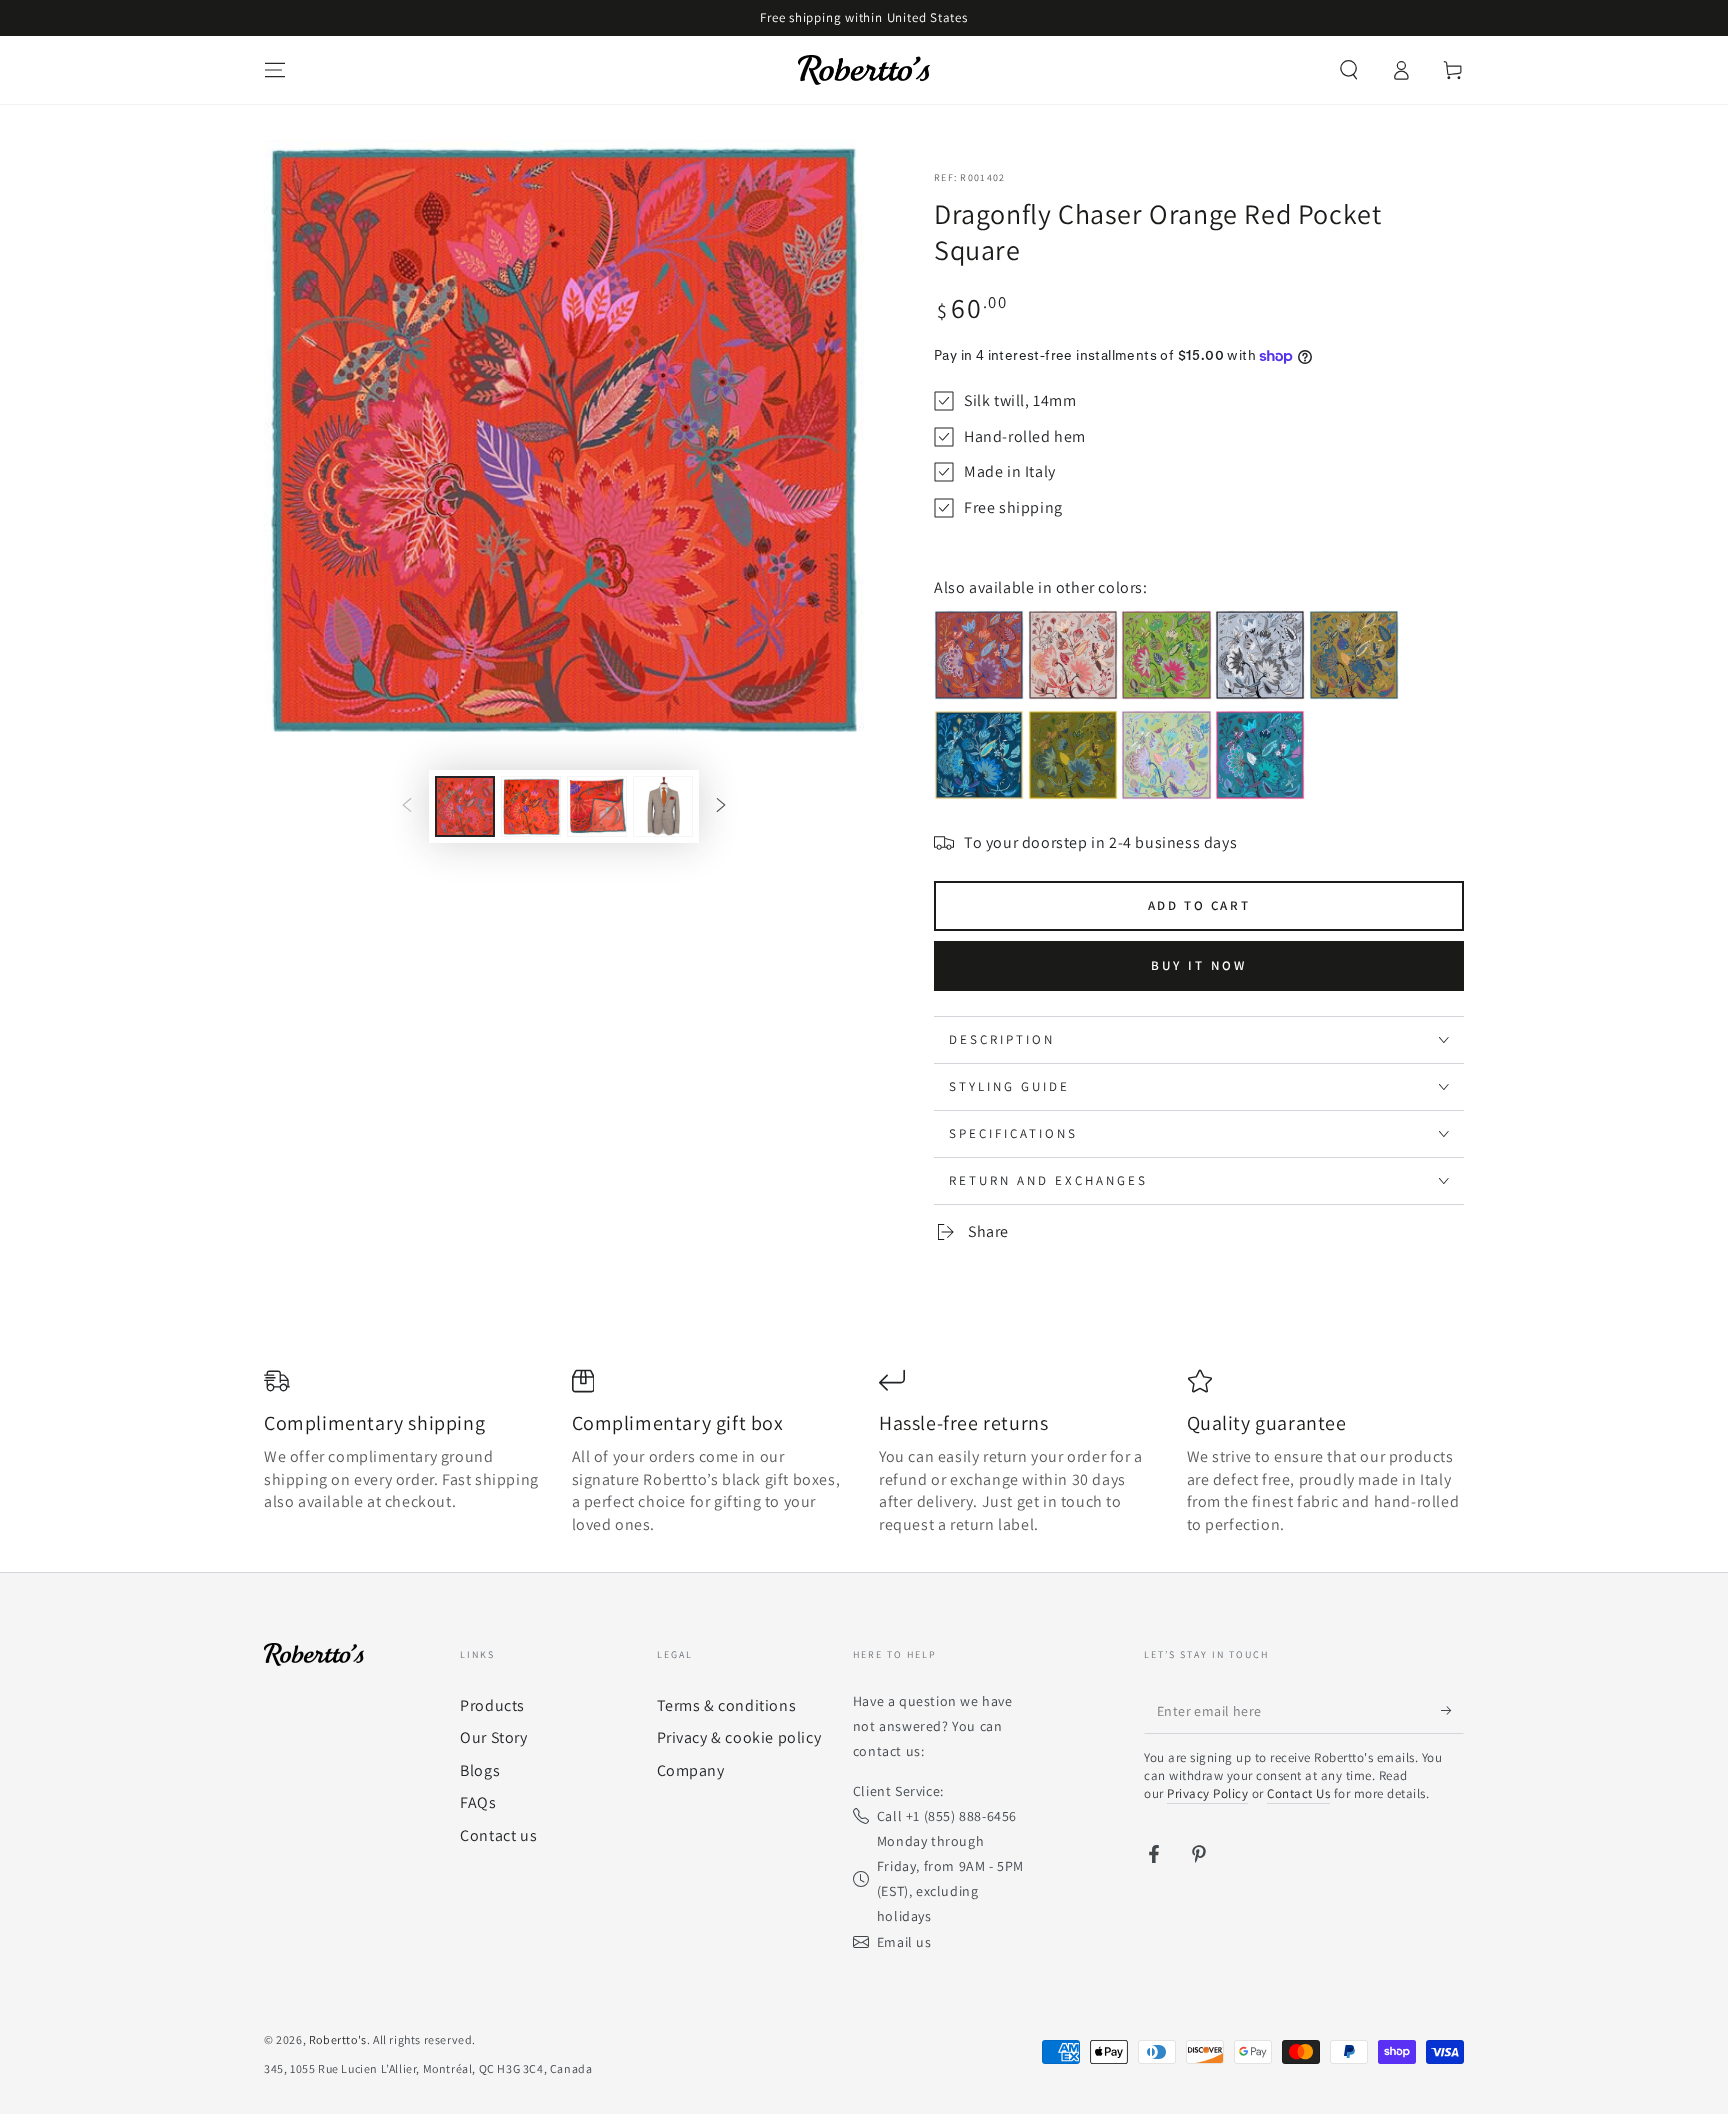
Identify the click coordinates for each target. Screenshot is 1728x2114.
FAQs (478, 1802)
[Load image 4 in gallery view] (663, 806)
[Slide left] (407, 807)
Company (691, 1770)
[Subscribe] (1452, 1711)
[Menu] (275, 70)
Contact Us (1298, 1793)
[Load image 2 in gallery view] (531, 806)
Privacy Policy (1207, 1793)
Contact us (498, 1835)
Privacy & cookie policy (739, 1737)
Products (492, 1705)
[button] (1349, 70)
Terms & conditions (727, 1705)
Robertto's (338, 2039)
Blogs (480, 1770)
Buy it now (1199, 965)
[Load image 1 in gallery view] (465, 806)
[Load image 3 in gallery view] (597, 806)
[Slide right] (721, 807)
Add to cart (1199, 905)
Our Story (493, 1737)
